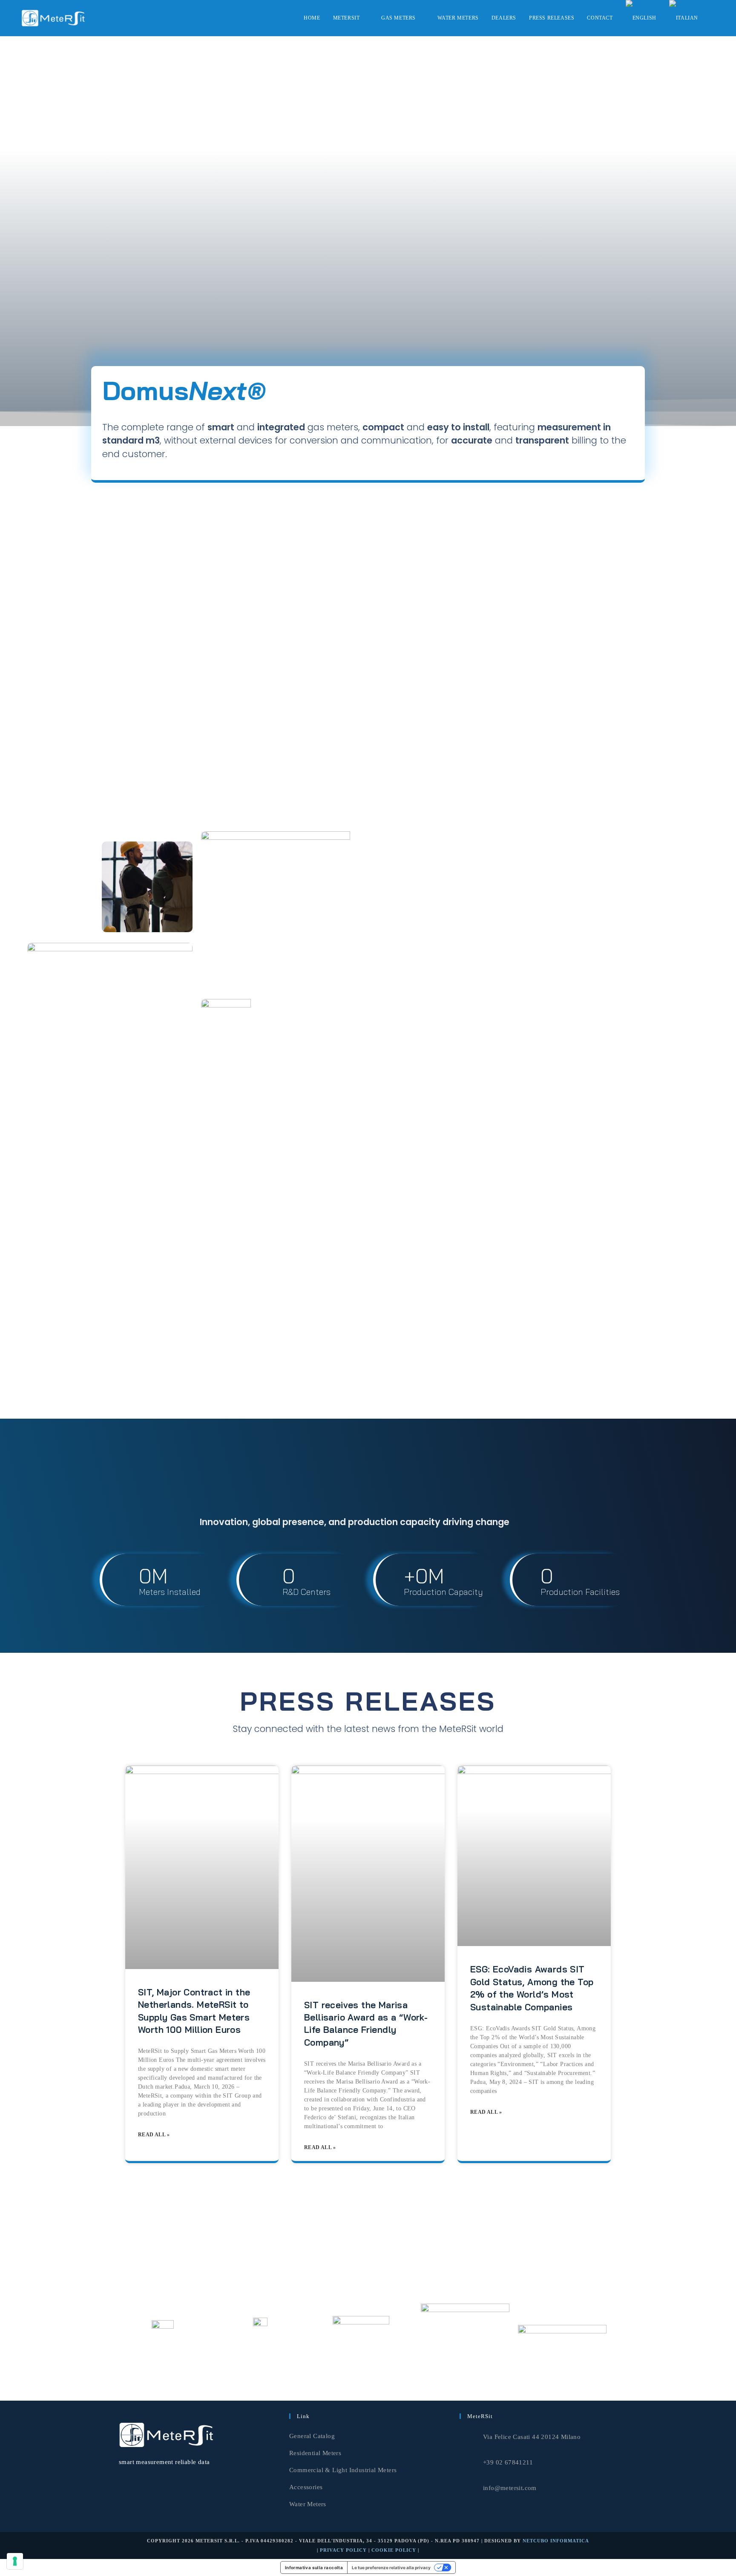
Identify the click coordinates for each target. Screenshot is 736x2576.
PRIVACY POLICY (343, 2550)
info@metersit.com (510, 2488)
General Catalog (312, 2436)
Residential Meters (315, 2453)
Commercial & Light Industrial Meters (343, 2470)
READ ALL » (154, 2135)
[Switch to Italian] (684, 18)
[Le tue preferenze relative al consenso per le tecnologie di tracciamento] (15, 2561)
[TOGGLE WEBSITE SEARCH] (713, 18)
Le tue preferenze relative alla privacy (391, 2567)
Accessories (306, 2487)
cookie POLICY (394, 2550)
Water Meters (308, 2504)
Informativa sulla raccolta (314, 2567)
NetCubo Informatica (556, 2541)
